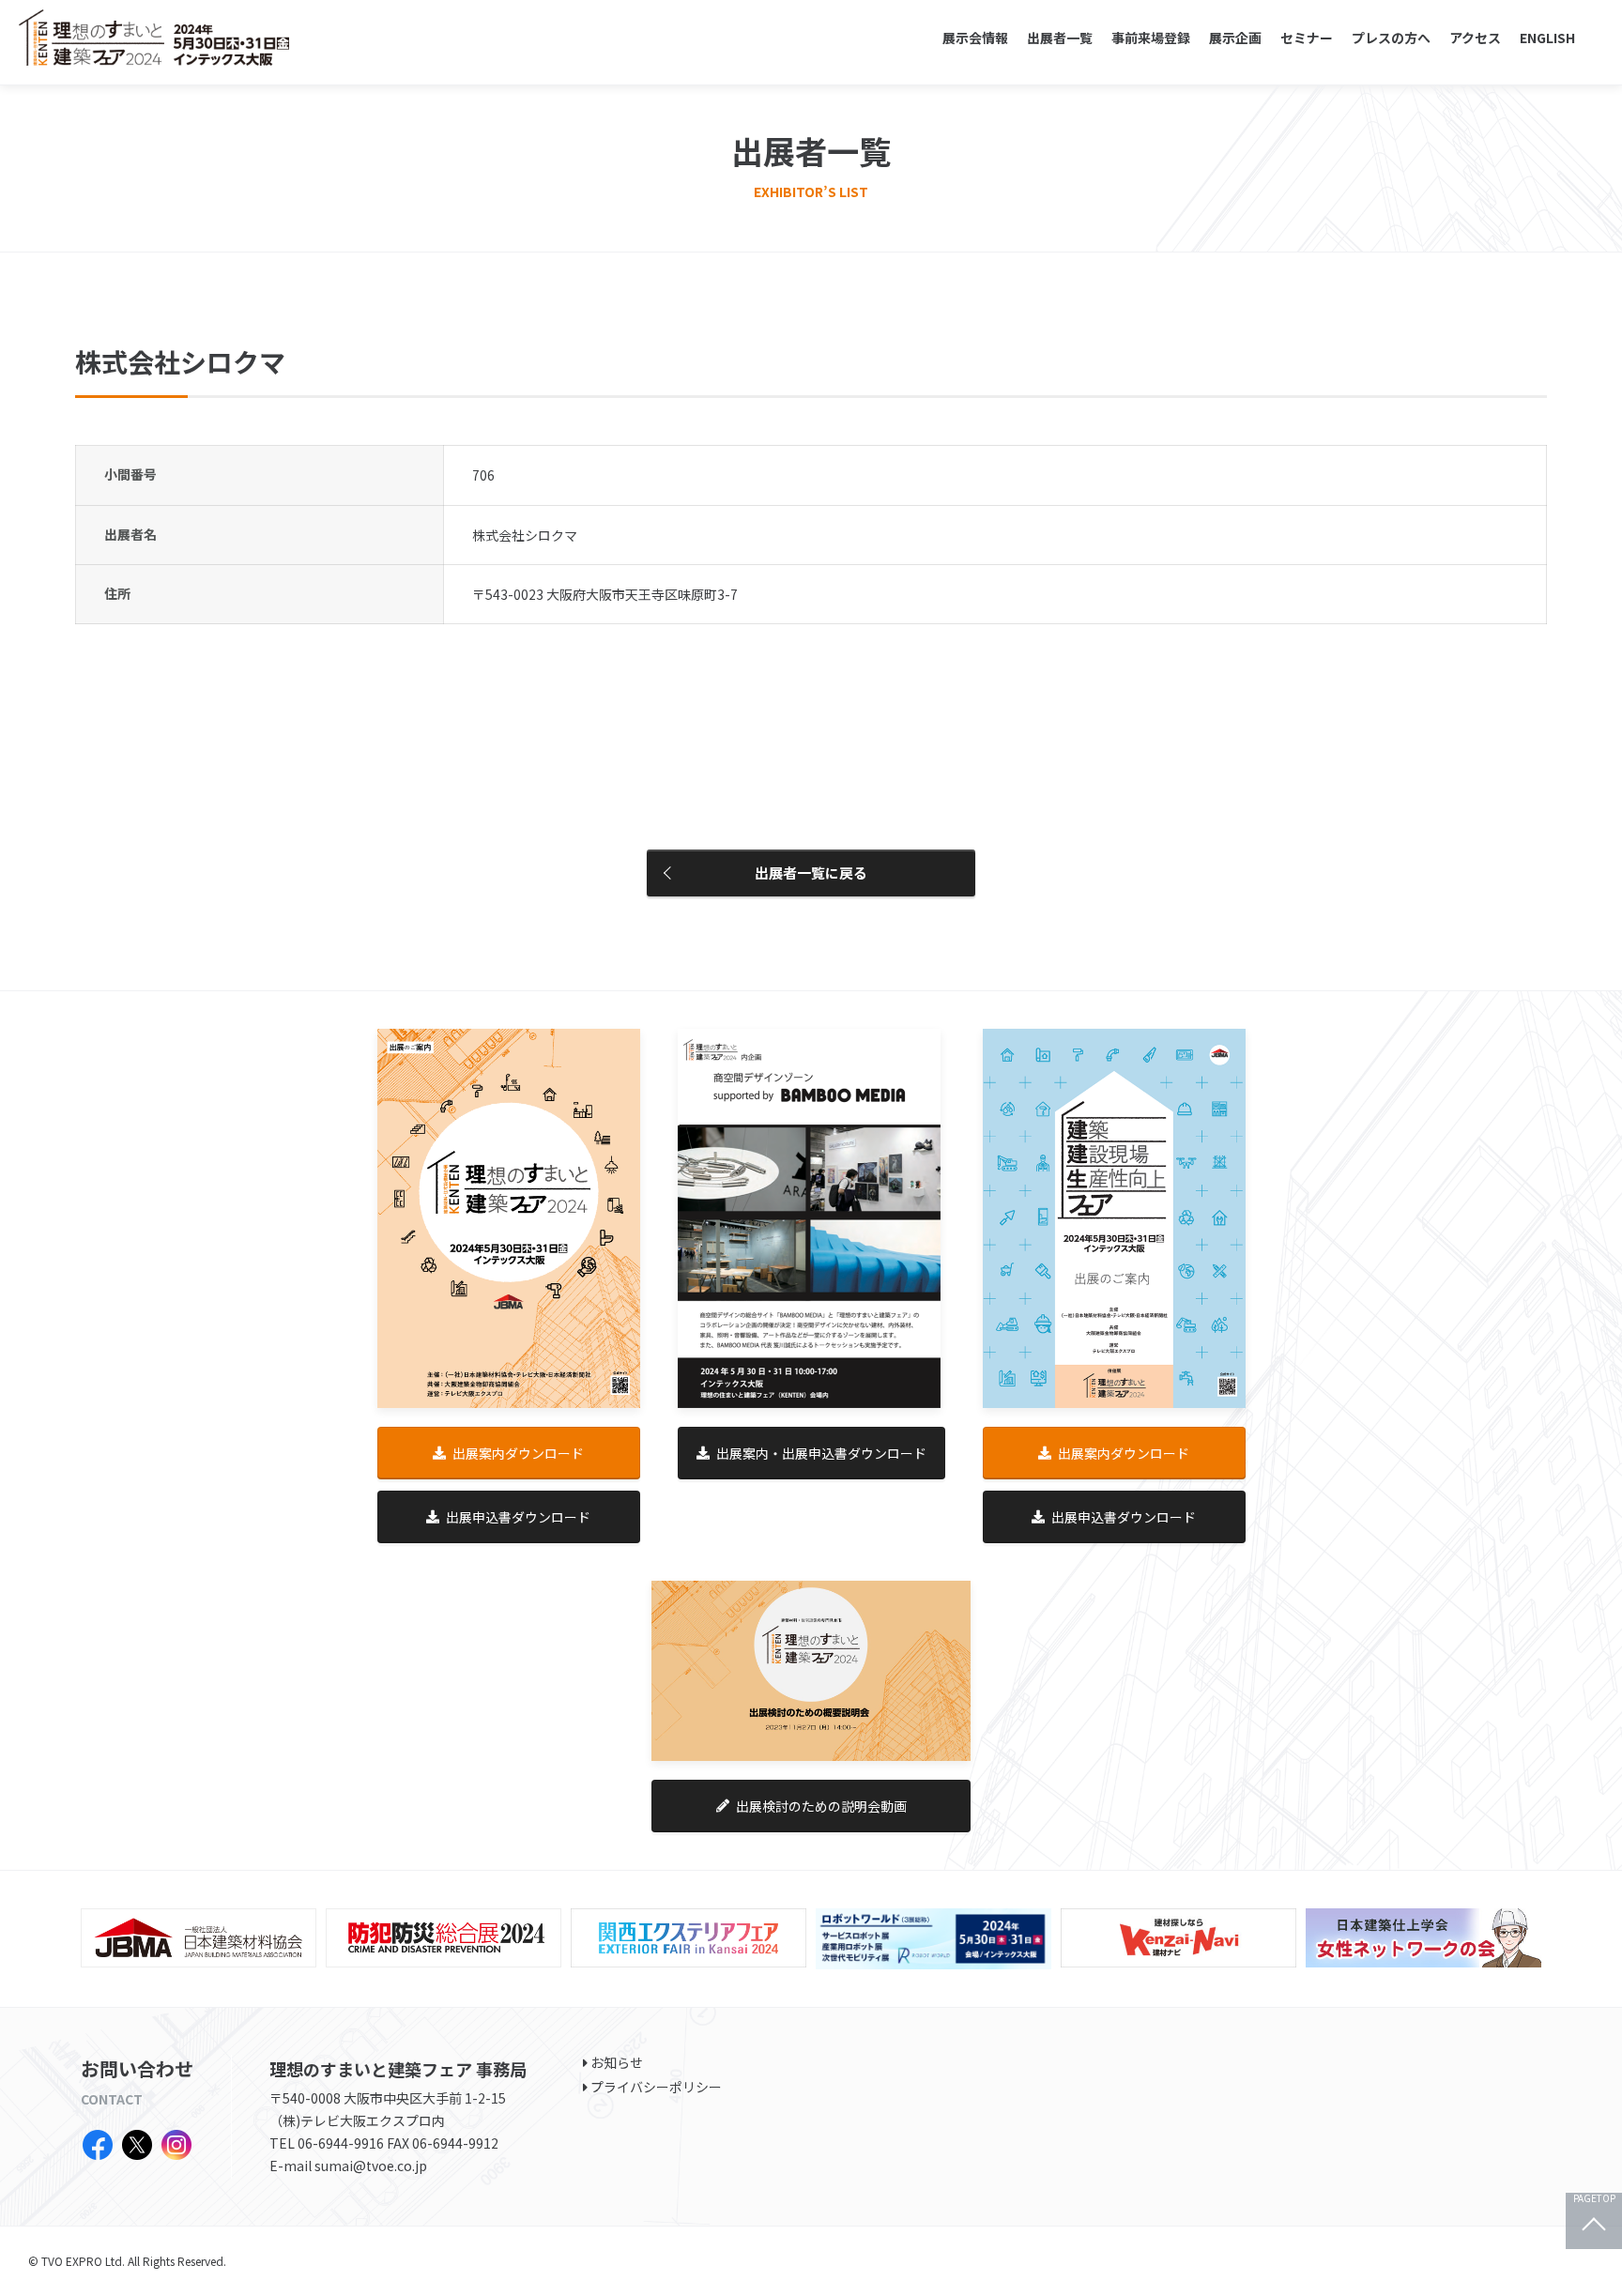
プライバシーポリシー (656, 2087)
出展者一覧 (1060, 38)
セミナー (1307, 38)
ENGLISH (1547, 38)
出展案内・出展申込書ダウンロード (821, 1453)
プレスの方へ (1391, 38)
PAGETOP (1594, 2199)
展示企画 (1235, 38)
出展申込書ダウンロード (518, 1517)
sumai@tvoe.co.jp (371, 2166)
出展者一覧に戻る (811, 872)
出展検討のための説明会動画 (821, 1806)
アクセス (1475, 38)
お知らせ (617, 2062)
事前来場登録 (1151, 38)
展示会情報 (975, 38)
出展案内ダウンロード (518, 1453)
